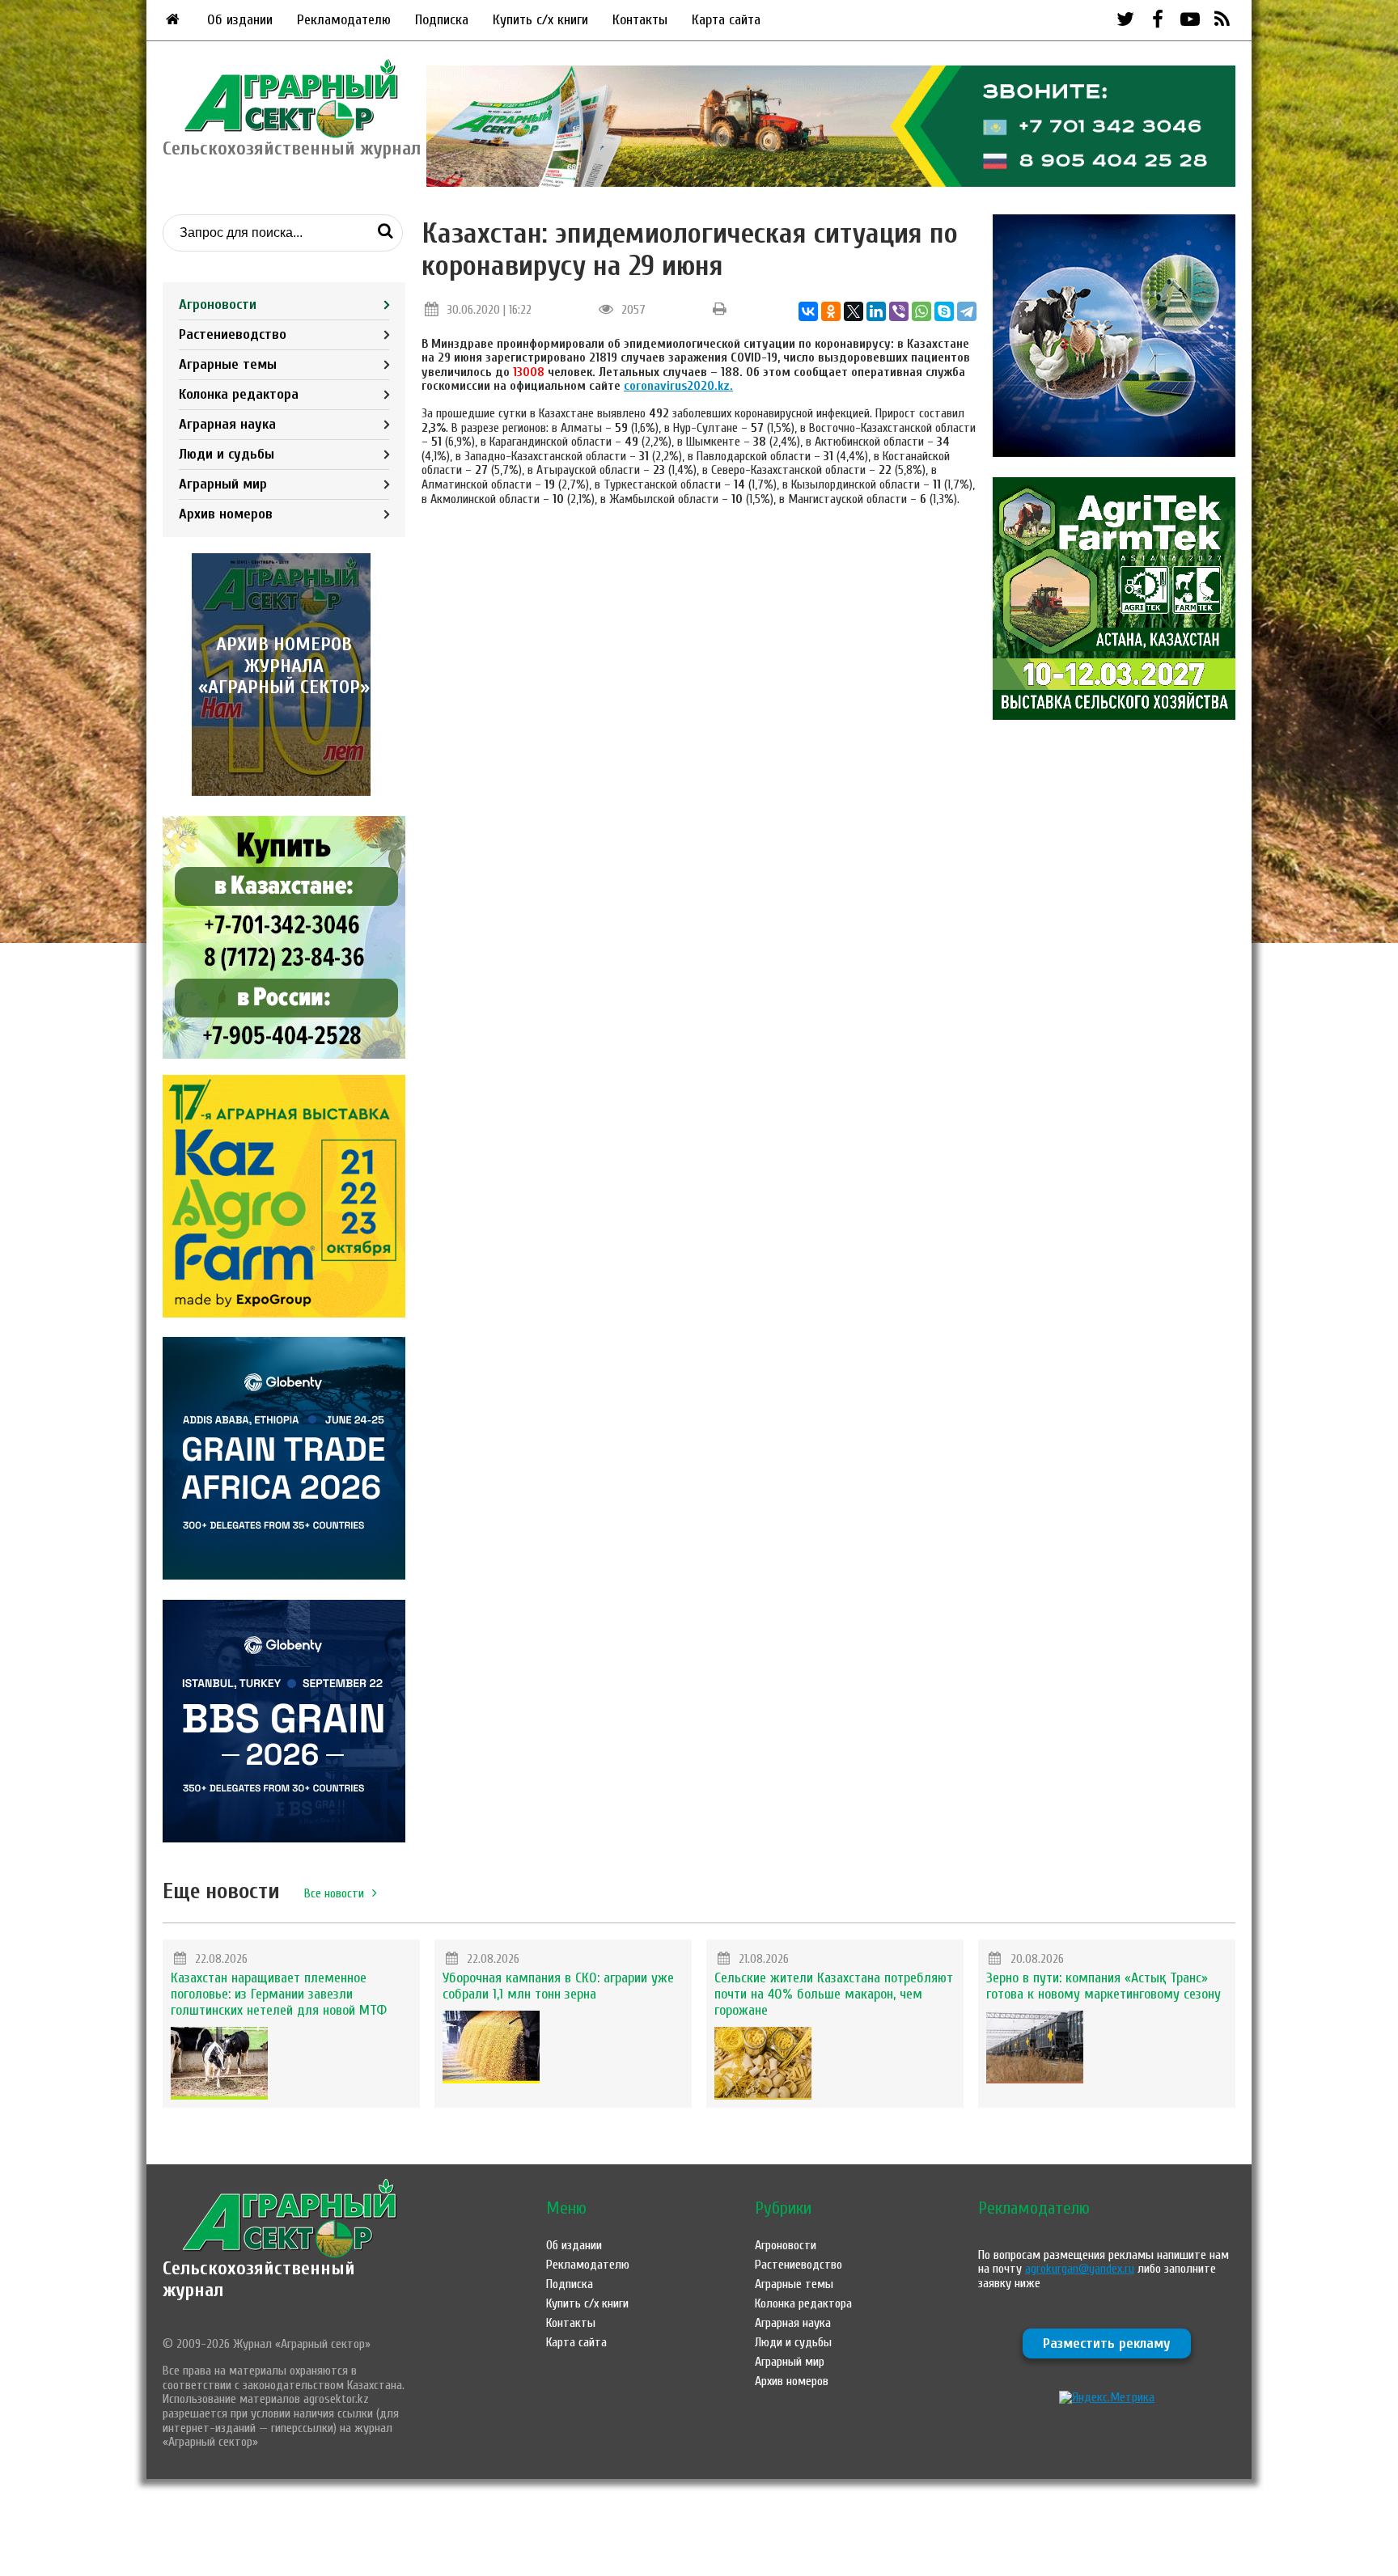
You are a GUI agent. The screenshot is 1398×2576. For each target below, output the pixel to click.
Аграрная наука (227, 424)
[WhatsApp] (921, 311)
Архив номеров (226, 514)
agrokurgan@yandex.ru (1080, 2269)
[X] (854, 311)
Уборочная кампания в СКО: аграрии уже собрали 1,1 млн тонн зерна (558, 1986)
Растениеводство (233, 334)
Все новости (334, 1893)
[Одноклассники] (831, 311)
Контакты (640, 20)
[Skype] (944, 311)
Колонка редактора (239, 394)
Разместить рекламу (1107, 2343)
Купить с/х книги (540, 20)
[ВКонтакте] (808, 311)
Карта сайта (726, 20)
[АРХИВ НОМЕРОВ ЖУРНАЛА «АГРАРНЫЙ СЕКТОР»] (284, 792)
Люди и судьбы (227, 454)
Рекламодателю (344, 20)
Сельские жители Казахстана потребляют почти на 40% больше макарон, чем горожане (834, 1994)
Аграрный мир (223, 484)
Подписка (442, 20)
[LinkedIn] (876, 311)
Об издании (240, 20)
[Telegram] (967, 311)
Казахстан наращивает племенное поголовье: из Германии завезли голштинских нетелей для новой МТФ (279, 1994)
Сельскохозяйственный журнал (259, 2279)
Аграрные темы (228, 364)
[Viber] (899, 311)
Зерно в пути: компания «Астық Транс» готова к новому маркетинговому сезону (1104, 1986)
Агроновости (218, 305)
